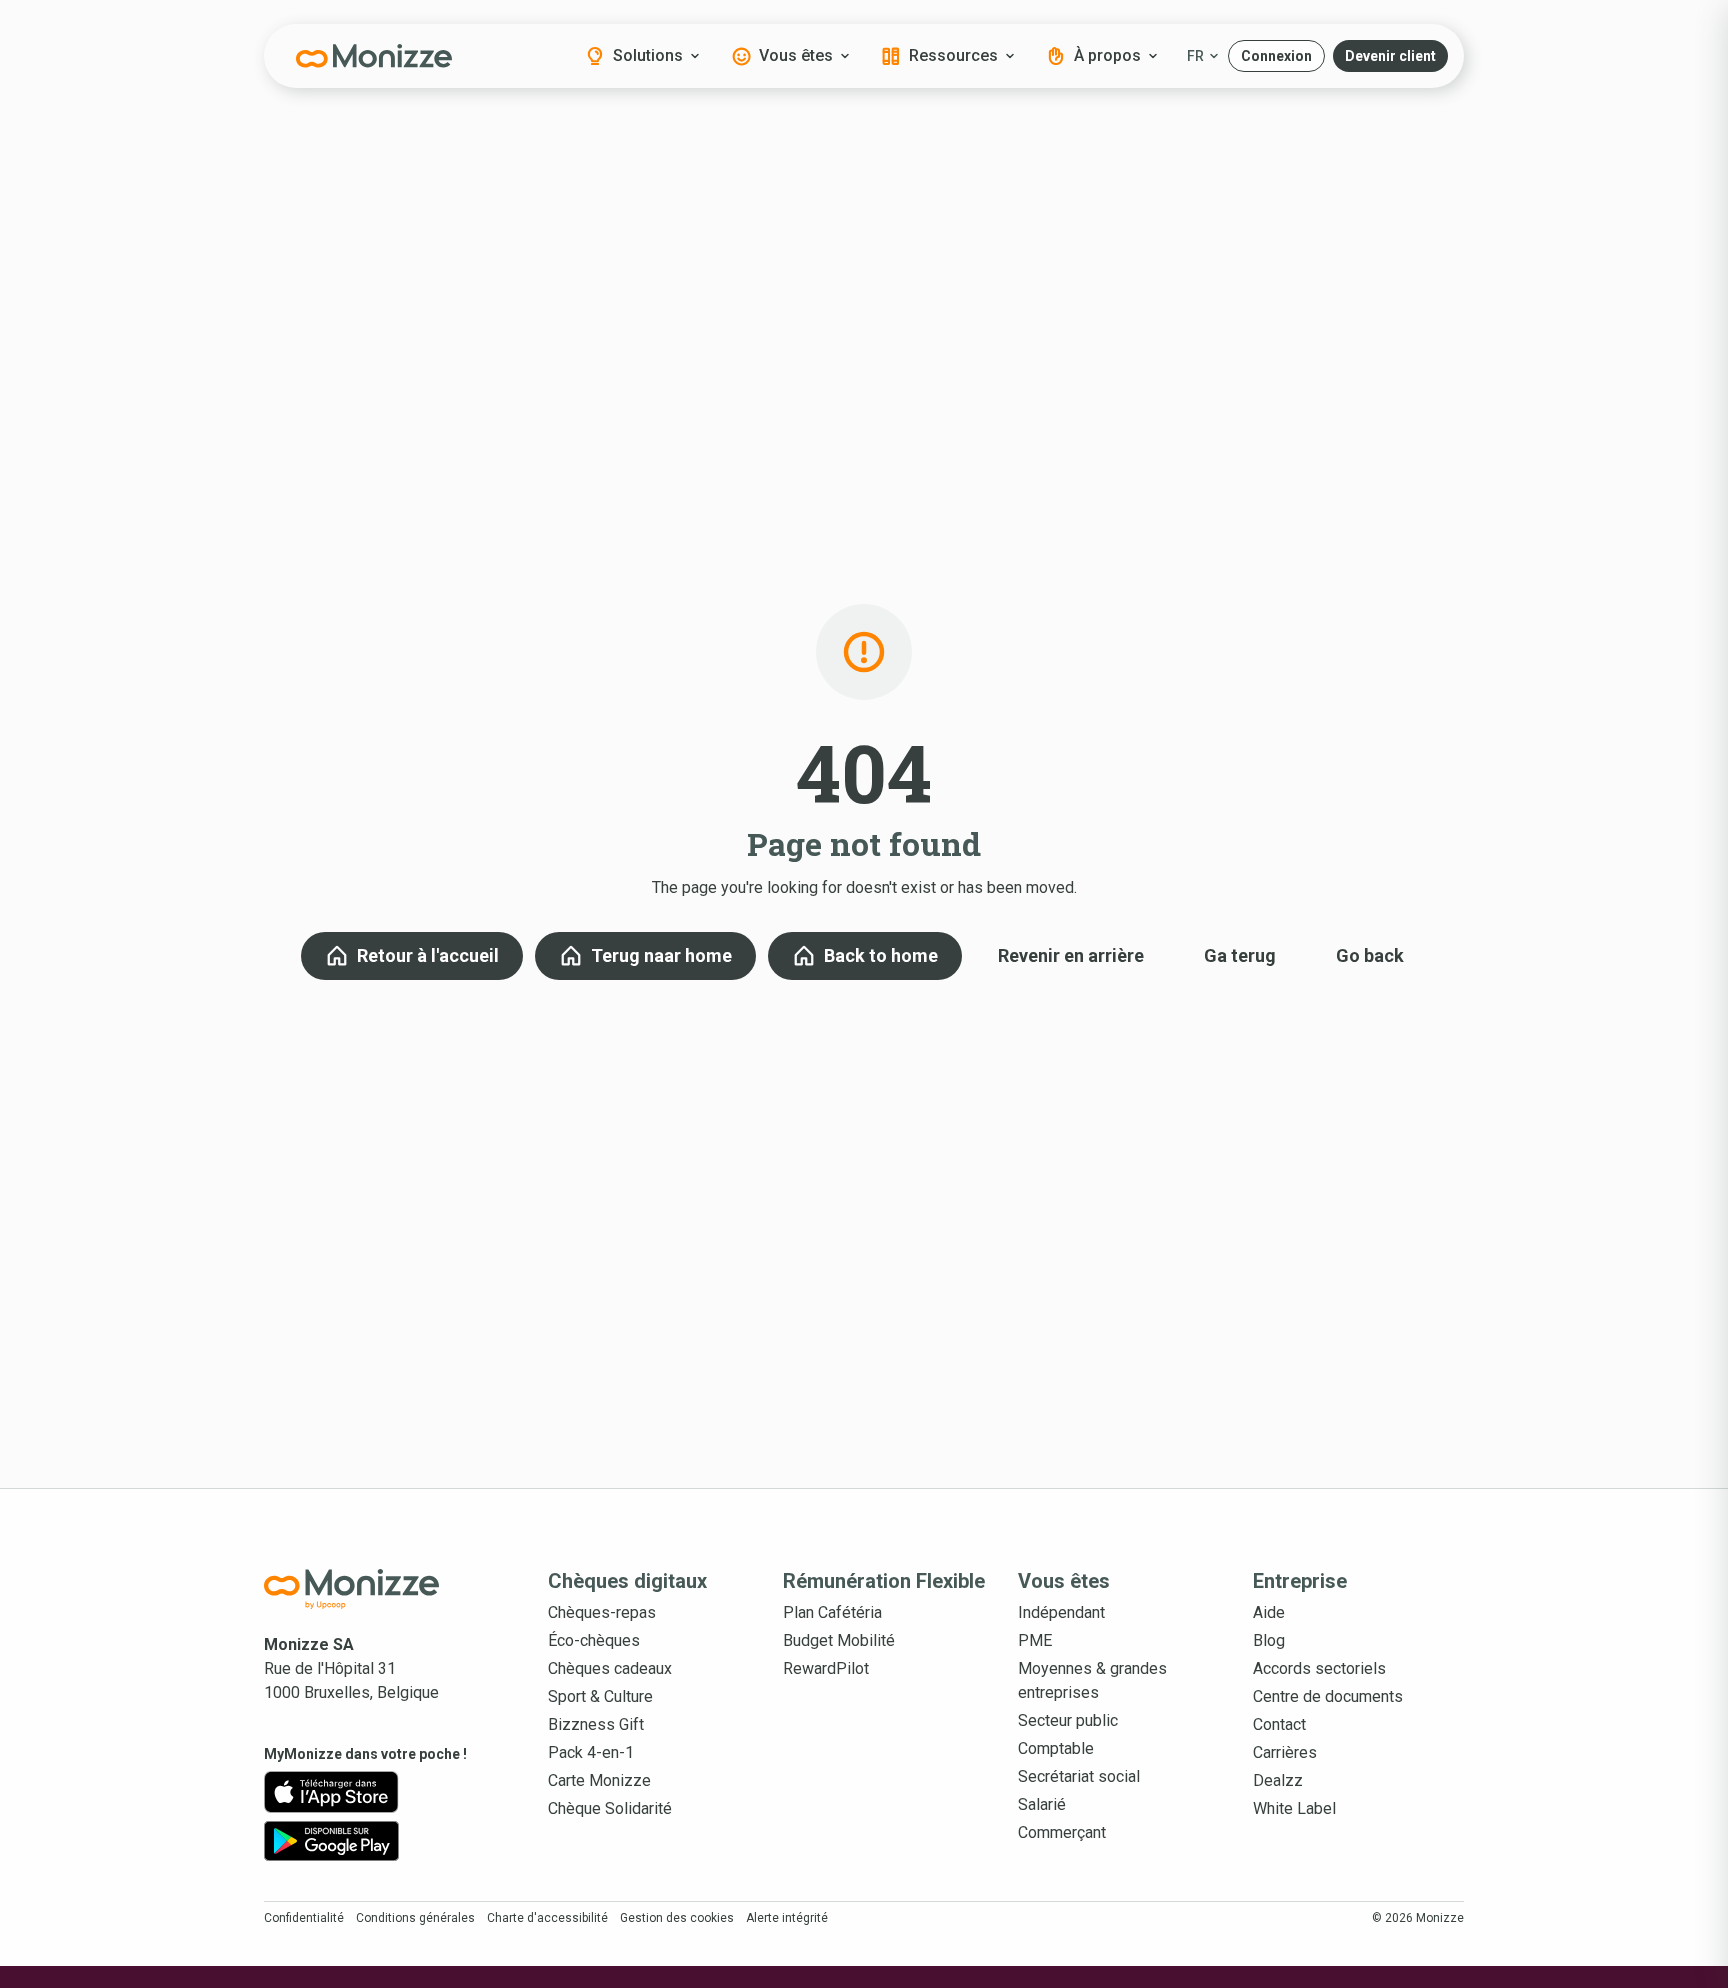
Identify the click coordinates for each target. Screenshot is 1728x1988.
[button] (1276, 56)
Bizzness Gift (596, 1724)
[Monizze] (374, 56)
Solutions (648, 55)
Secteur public (1068, 1720)
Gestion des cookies (677, 1918)
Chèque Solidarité (610, 1808)
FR (1195, 56)
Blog (1269, 1640)
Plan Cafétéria (832, 1612)
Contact (1279, 1724)
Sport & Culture (600, 1696)
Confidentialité (304, 1918)
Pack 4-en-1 (591, 1752)
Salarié (1042, 1804)
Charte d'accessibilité (547, 1918)
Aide (1269, 1612)
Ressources (953, 55)
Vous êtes (796, 55)
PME (1035, 1640)
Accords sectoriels (1319, 1668)
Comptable (1056, 1748)
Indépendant (1061, 1612)
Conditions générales (415, 1918)
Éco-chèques (594, 1640)
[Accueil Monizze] (374, 1589)
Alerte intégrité (787, 1918)
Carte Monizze (599, 1780)
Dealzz (1278, 1780)
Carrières (1285, 1752)
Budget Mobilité (839, 1640)
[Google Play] (331, 1841)
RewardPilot (826, 1668)
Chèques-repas (602, 1612)
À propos (1107, 55)
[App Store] (331, 1792)
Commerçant (1062, 1832)
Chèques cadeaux (610, 1668)
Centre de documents (1328, 1696)
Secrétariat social (1079, 1776)
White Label (1294, 1808)
